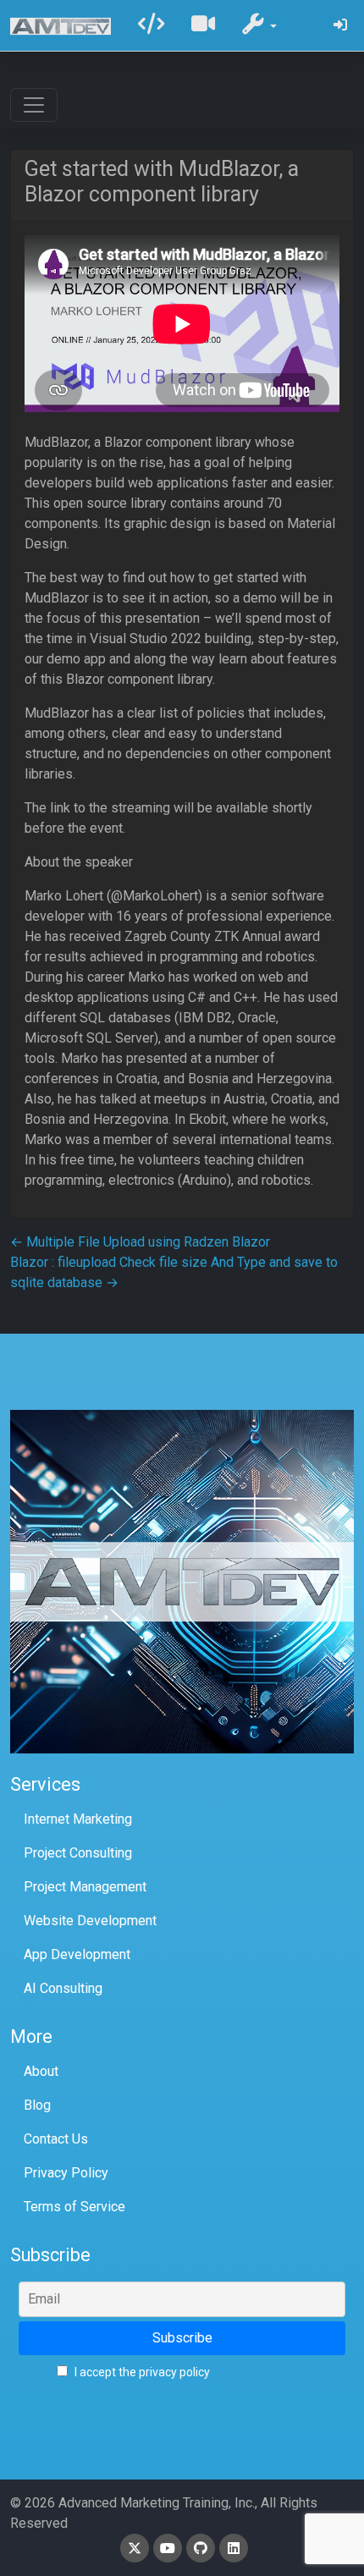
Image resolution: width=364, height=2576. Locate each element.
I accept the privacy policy (141, 2372)
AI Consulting (63, 1988)
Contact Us (56, 2139)
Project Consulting (78, 1853)
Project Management (85, 1887)
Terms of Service (74, 2207)
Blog (37, 2105)
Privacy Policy (66, 2173)
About (41, 2071)
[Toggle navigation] (34, 105)
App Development (77, 1954)
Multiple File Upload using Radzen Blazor (140, 1242)
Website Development (90, 1921)
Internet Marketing (78, 1819)
